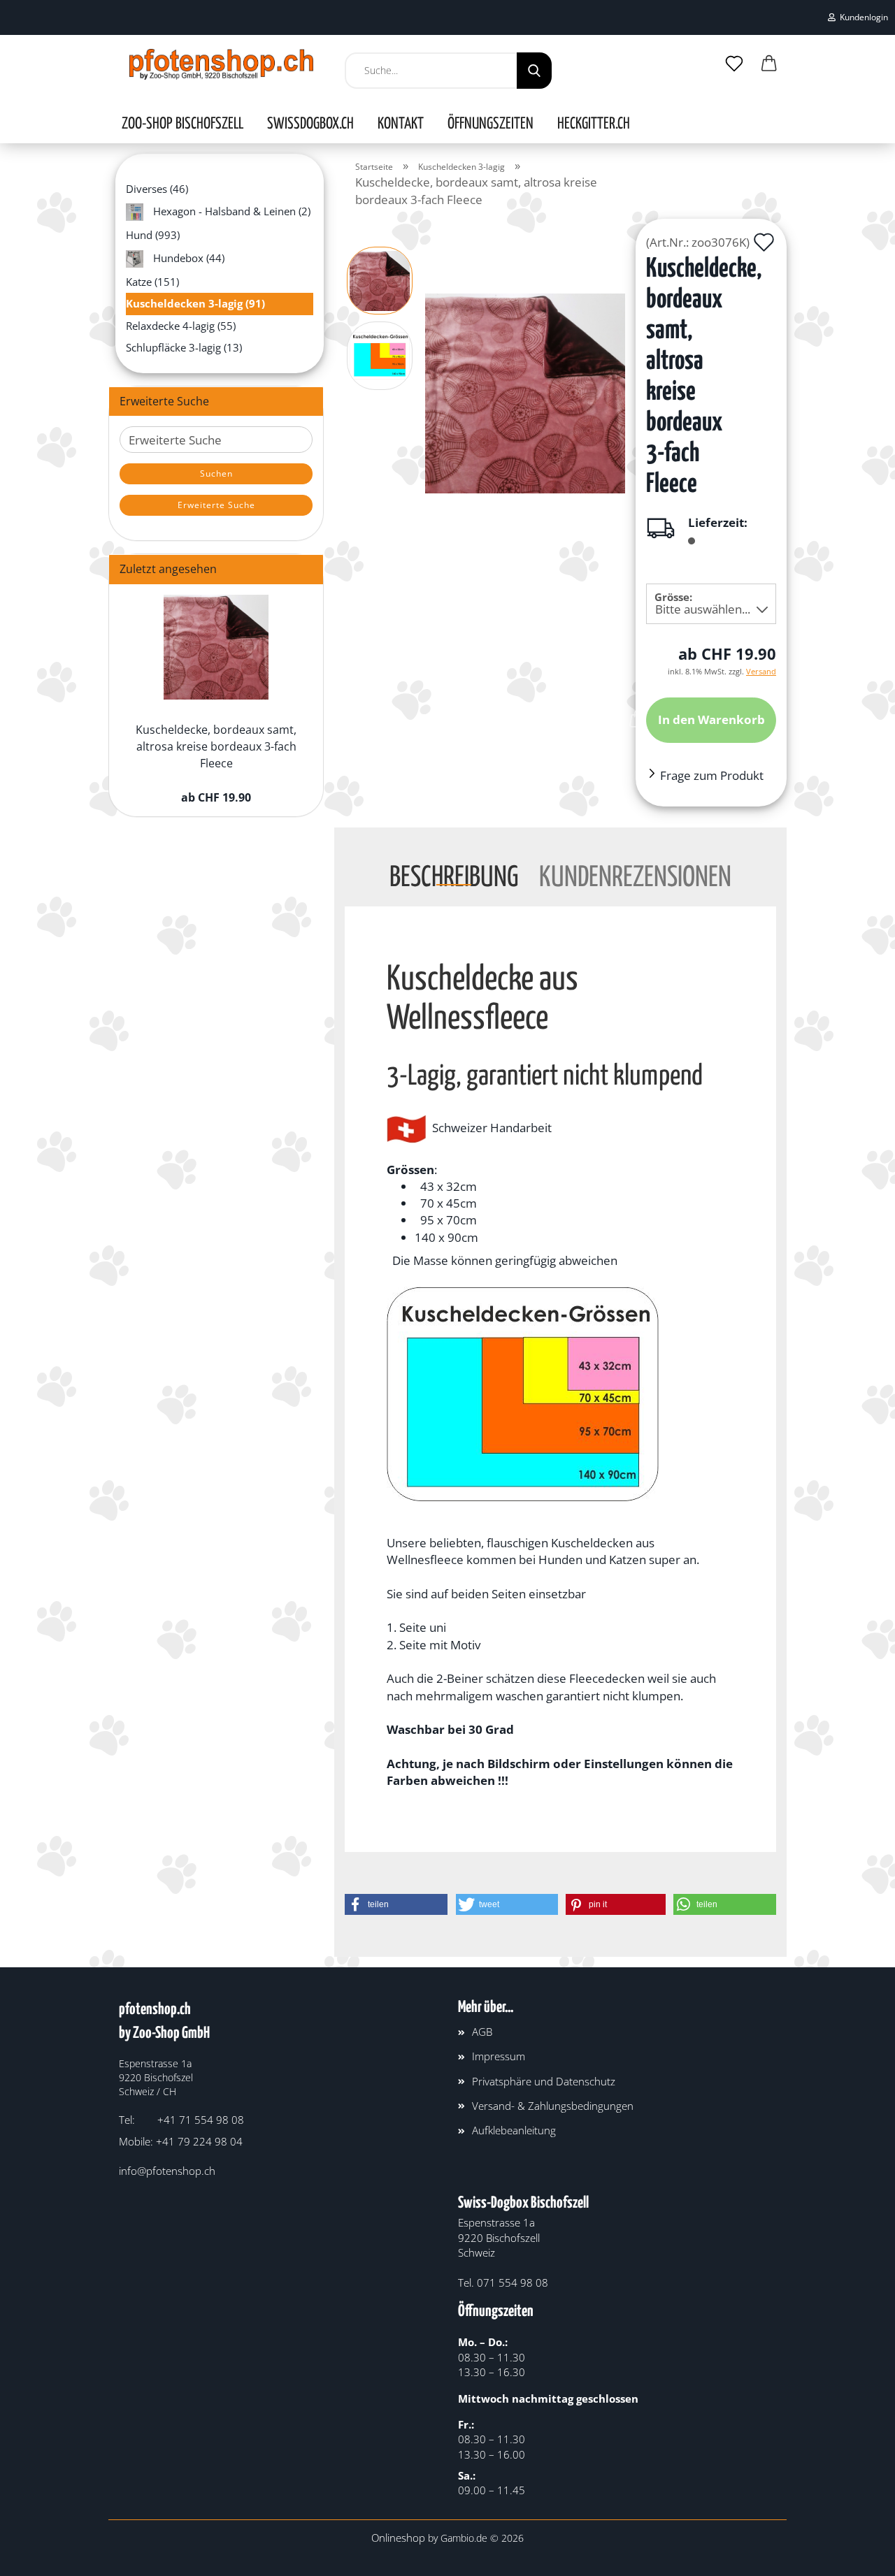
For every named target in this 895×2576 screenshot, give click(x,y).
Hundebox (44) (187, 257)
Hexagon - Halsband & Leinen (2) (230, 211)
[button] (769, 64)
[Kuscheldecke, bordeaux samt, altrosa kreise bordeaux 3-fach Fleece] (525, 392)
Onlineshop (398, 2538)
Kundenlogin (862, 17)
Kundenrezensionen (635, 875)
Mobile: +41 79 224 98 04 (181, 2141)
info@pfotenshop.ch (167, 2171)
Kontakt (401, 124)
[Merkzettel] (734, 64)
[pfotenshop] (221, 64)
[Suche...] (534, 71)
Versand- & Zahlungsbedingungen (553, 2106)
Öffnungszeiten (491, 124)
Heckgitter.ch (594, 124)
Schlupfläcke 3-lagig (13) (184, 347)
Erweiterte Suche (216, 505)
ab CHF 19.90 (216, 797)
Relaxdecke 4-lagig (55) (181, 326)
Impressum (499, 2056)
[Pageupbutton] (857, 2555)
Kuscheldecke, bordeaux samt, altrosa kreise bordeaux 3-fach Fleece (216, 747)
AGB (482, 2032)
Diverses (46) (157, 189)
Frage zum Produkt (712, 775)
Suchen (216, 473)
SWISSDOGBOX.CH (310, 124)
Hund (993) (153, 235)
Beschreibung (454, 875)
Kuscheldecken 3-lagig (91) (195, 303)
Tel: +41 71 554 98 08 (181, 2120)
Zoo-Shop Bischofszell (182, 124)
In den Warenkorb (711, 719)
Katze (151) (152, 282)
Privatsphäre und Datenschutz (544, 2081)
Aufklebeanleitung (514, 2130)
